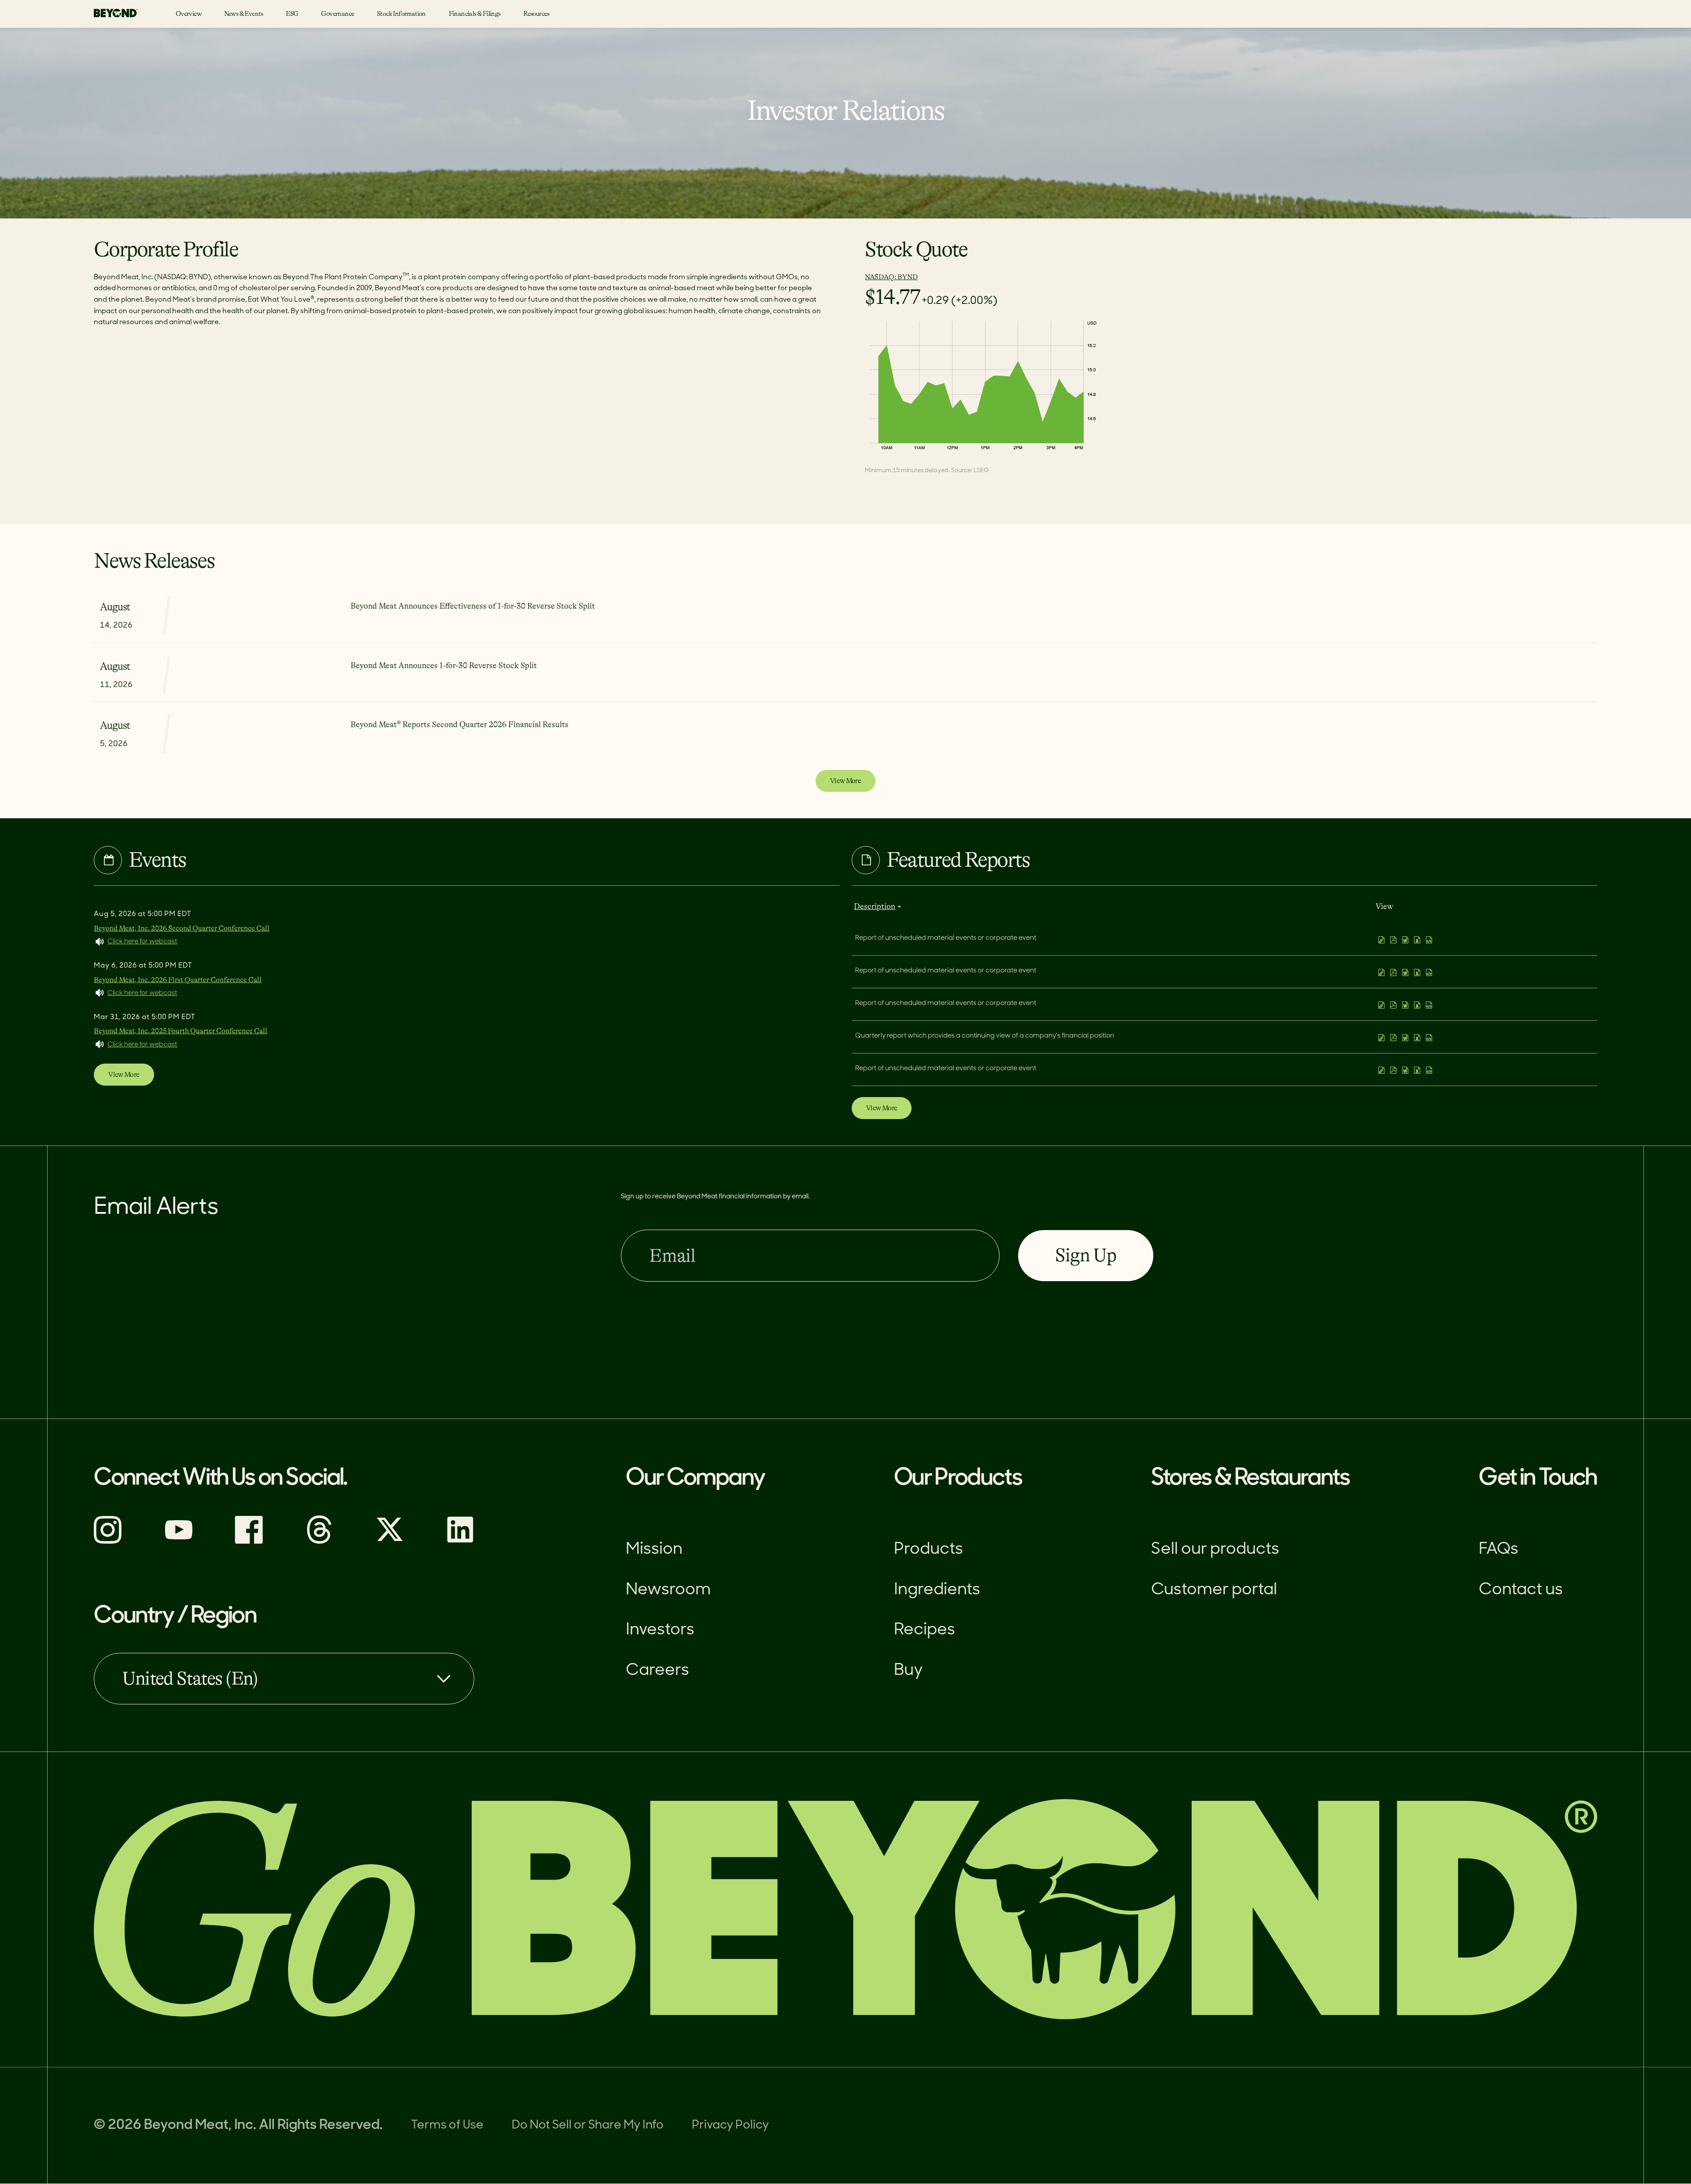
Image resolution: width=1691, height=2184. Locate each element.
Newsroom (668, 1590)
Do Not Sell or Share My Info (588, 2126)
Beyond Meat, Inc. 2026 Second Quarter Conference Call (182, 928)
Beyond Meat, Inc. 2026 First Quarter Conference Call (178, 980)
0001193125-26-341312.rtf (1406, 1005)
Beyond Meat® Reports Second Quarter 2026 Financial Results (460, 724)
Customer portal (1214, 1590)
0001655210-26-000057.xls (1418, 972)
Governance (338, 14)
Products (929, 1550)
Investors (660, 1630)
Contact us (1521, 1590)
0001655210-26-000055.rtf (1406, 1038)
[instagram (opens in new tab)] (108, 1542)
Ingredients (937, 1590)
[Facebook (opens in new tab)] (249, 1542)
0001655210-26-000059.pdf (1394, 940)
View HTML (1383, 940)
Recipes (925, 1630)
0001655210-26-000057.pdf (1394, 972)
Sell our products (1215, 1550)
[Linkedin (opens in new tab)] (460, 1542)
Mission (654, 1550)
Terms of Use (447, 2126)
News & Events (244, 14)
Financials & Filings (475, 14)
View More (845, 781)
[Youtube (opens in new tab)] (178, 1542)
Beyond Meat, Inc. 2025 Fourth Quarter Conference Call (181, 1031)
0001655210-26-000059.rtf (1406, 940)
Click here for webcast (142, 942)
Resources (536, 14)
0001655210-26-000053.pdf (1394, 1070)
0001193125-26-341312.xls (1418, 1005)
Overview (188, 14)
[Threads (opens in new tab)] (319, 1542)
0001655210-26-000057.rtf (1406, 972)
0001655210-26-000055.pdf (1394, 1038)
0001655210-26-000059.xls (1418, 940)
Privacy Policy (730, 2126)
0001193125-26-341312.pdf (1394, 1005)
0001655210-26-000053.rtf (1406, 1070)
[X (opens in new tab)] (390, 1542)
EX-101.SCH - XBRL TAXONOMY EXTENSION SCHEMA (1430, 940)
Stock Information (401, 14)
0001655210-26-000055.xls (1418, 1038)
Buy (908, 1671)
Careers (657, 1671)
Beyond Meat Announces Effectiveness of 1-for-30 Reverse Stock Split (473, 606)
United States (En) (190, 1678)
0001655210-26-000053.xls (1418, 1070)
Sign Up (1085, 1255)
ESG (292, 14)
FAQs (1499, 1550)
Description (875, 906)
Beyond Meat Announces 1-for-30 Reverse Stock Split (444, 665)
